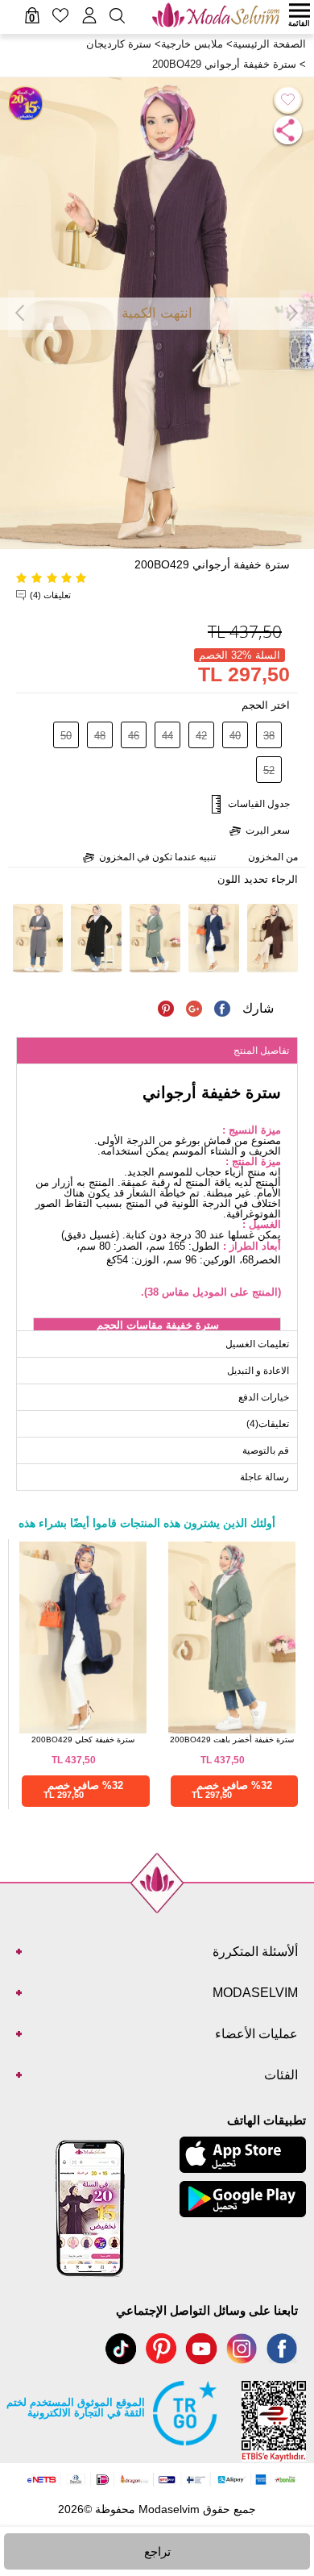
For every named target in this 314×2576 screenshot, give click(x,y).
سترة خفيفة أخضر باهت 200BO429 (232, 1740)
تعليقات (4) (50, 595)
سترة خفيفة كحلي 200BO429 (83, 1740)
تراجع (157, 2551)
